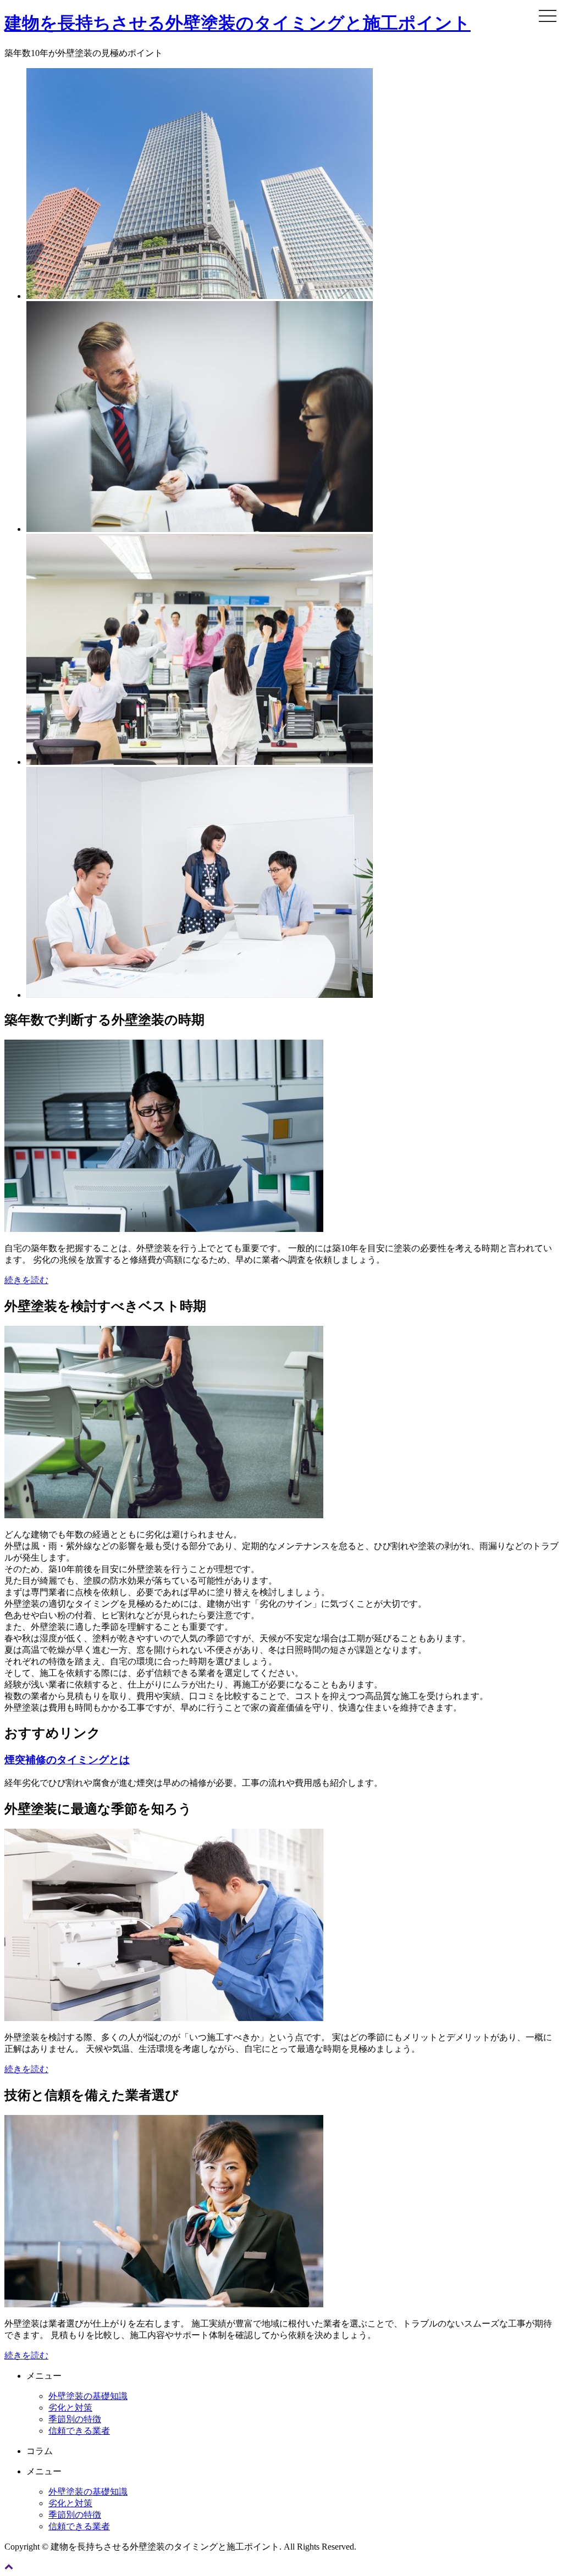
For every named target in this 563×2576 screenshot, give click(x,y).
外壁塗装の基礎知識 (88, 2396)
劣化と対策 (70, 2408)
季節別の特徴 (75, 2419)
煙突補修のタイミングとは (67, 1760)
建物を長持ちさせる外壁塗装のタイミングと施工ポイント (238, 23)
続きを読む (26, 1280)
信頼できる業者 (79, 2431)
